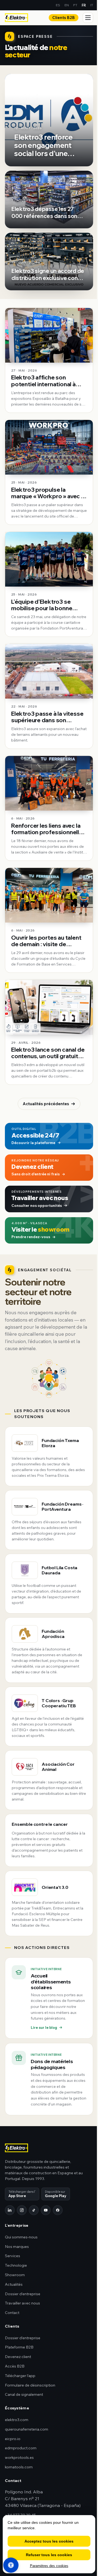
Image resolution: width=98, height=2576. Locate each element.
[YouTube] (46, 2210)
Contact (12, 2313)
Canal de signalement (24, 2394)
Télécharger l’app (20, 2376)
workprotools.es (19, 2457)
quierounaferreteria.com (27, 2429)
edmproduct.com (21, 2448)
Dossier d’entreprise (23, 2294)
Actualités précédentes (46, 1104)
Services (13, 2256)
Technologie (16, 2265)
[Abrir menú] (88, 18)
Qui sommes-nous (21, 2237)
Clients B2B (64, 18)
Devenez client (18, 2357)
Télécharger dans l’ (22, 2194)
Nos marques (17, 2247)
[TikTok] (34, 2210)
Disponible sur (56, 2194)
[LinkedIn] (10, 2210)
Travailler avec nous (22, 2303)
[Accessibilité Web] (11, 2565)
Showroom (15, 2275)
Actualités (14, 2284)
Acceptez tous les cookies (49, 2541)
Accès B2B (15, 2366)
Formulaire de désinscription (30, 2385)
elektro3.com (17, 2420)
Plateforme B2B (19, 2347)
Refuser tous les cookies (49, 2555)
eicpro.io (13, 2439)
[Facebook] (58, 2210)
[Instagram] (22, 2210)
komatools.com (19, 2467)
